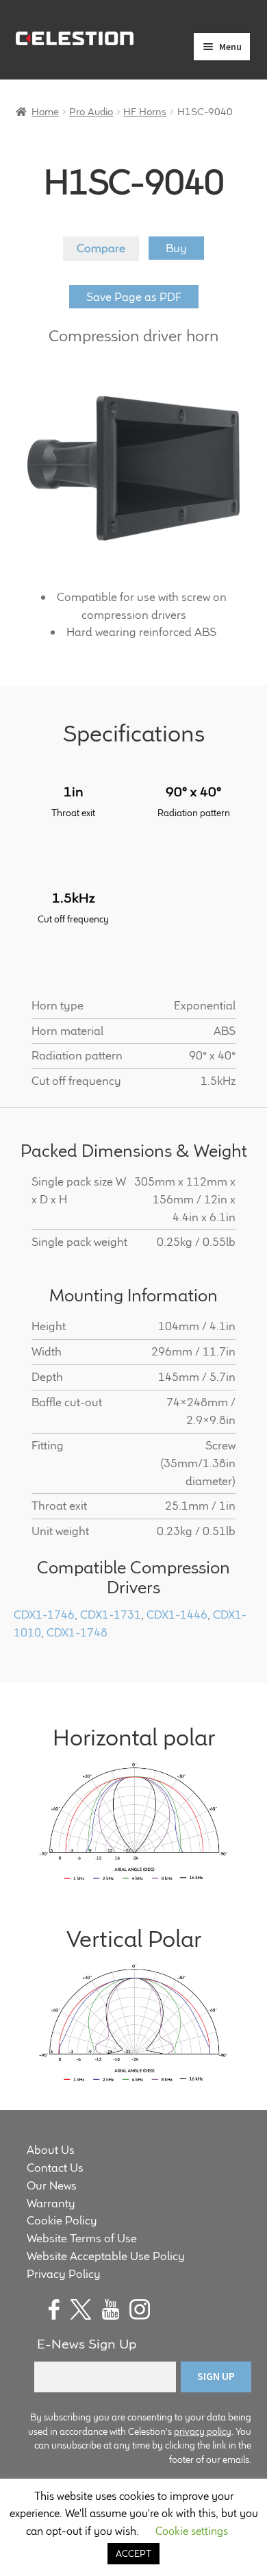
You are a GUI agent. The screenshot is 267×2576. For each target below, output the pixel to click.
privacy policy (203, 2431)
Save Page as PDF (134, 297)
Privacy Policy (64, 2274)
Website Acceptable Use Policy (106, 2256)
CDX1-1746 (44, 1615)
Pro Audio (91, 111)
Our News (52, 2185)
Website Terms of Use (82, 2238)
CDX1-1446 (177, 1615)
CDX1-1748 (77, 1632)
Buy (176, 248)
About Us (51, 2150)
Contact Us (55, 2168)
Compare (101, 248)
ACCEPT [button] (133, 2553)
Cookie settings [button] (192, 2531)
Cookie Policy (62, 2220)
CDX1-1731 (111, 1615)
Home (45, 111)
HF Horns (145, 111)
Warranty (51, 2203)
